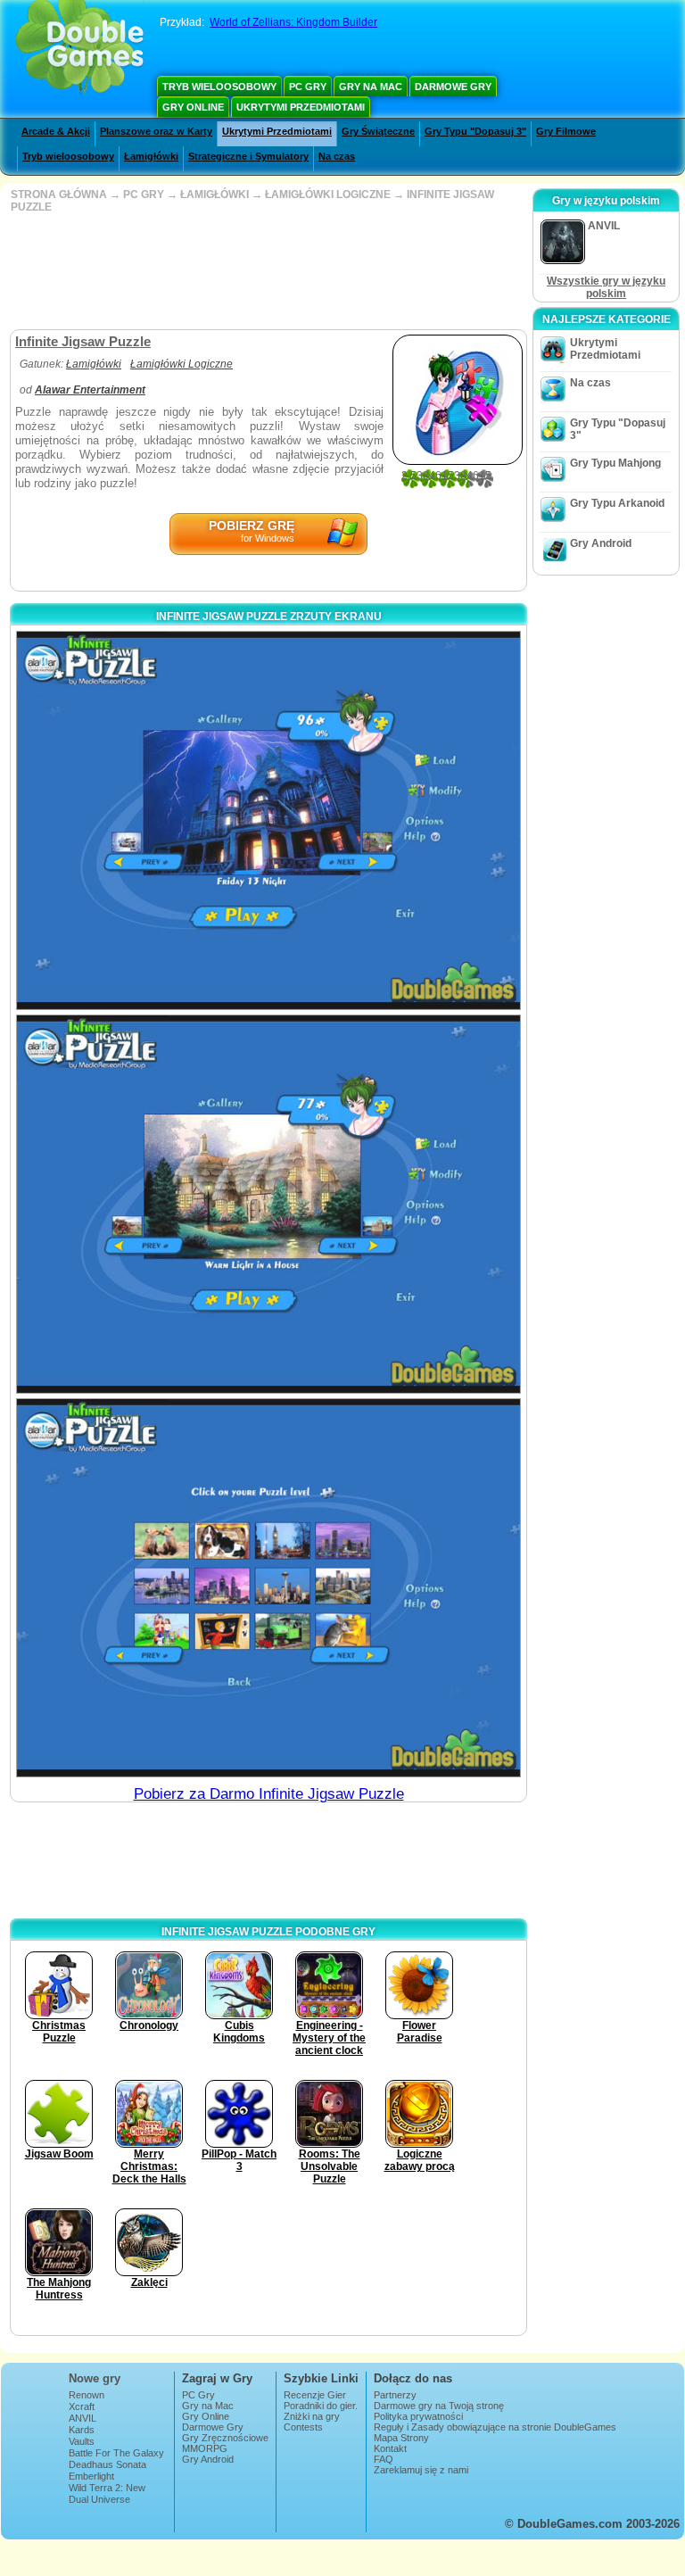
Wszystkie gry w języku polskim (606, 287)
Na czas (337, 156)
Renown (87, 2395)
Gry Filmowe (566, 131)
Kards (82, 2430)
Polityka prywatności (418, 2416)
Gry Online (193, 107)
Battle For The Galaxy (116, 2453)
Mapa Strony (401, 2438)
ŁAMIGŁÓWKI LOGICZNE (328, 195)
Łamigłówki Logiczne (182, 364)
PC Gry (308, 87)
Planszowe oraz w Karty (156, 131)
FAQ (384, 2459)
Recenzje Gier (315, 2395)
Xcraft (82, 2406)
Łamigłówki (151, 156)
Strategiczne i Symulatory (248, 156)
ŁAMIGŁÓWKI (215, 195)
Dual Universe (99, 2499)
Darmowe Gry (453, 87)
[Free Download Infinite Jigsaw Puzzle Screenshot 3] (268, 1588)
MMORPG (205, 2448)
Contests (303, 2427)
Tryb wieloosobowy (219, 87)
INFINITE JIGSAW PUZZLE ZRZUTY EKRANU (269, 617)
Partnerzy (395, 2395)
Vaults (82, 2441)
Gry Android (601, 543)
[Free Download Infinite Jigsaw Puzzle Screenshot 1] (268, 820)
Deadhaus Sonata (107, 2464)
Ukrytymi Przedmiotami (301, 107)
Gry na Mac (371, 87)
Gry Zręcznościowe (225, 2438)
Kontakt (390, 2448)
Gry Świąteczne (378, 131)
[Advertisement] (267, 271)
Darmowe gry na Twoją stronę (439, 2406)
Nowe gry (95, 2378)
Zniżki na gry (312, 2416)
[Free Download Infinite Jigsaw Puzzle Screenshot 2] (268, 1204)
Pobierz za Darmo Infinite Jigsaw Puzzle (269, 1794)
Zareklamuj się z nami (421, 2470)
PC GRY (144, 195)
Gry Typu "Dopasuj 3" (475, 131)
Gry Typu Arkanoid (617, 503)
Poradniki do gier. (321, 2406)
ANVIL (83, 2418)
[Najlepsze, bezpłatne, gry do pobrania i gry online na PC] (80, 49)
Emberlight (91, 2476)
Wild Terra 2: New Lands (107, 2493)
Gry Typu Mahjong (615, 463)
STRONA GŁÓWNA (59, 195)
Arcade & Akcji (56, 131)
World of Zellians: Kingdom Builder (293, 22)
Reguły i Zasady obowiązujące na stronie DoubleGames (495, 2427)
